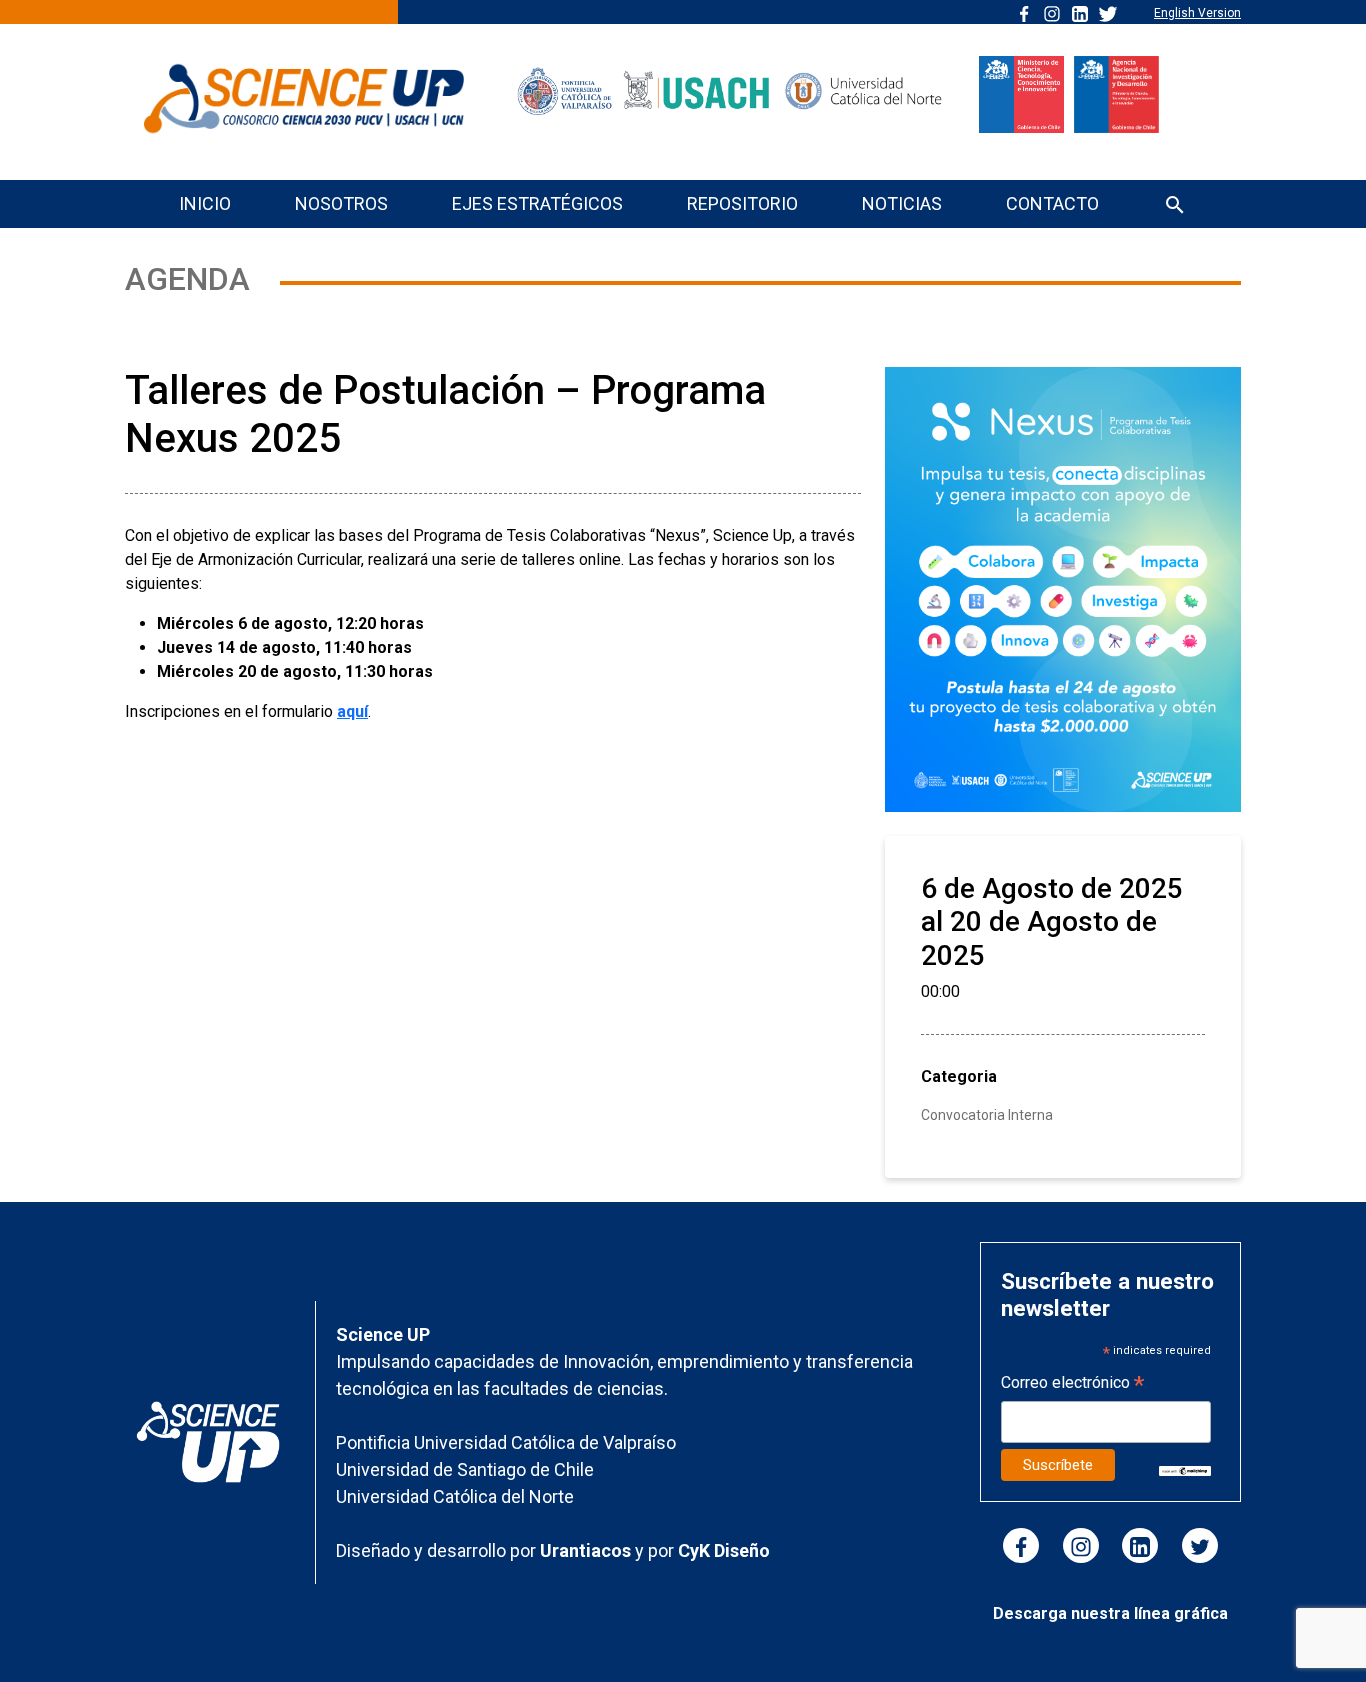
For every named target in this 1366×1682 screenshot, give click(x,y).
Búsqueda (1175, 206)
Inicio (205, 203)
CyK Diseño (724, 1550)
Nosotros (341, 203)
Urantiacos (587, 1550)
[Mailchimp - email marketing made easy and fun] (1185, 1469)
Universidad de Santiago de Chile (465, 1469)
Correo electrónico (1072, 1384)
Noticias (902, 203)
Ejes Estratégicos (537, 203)
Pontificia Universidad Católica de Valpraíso (506, 1442)
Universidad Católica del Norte (455, 1496)
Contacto (1052, 203)
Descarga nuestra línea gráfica (1110, 1613)
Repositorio (742, 203)
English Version (1197, 13)
